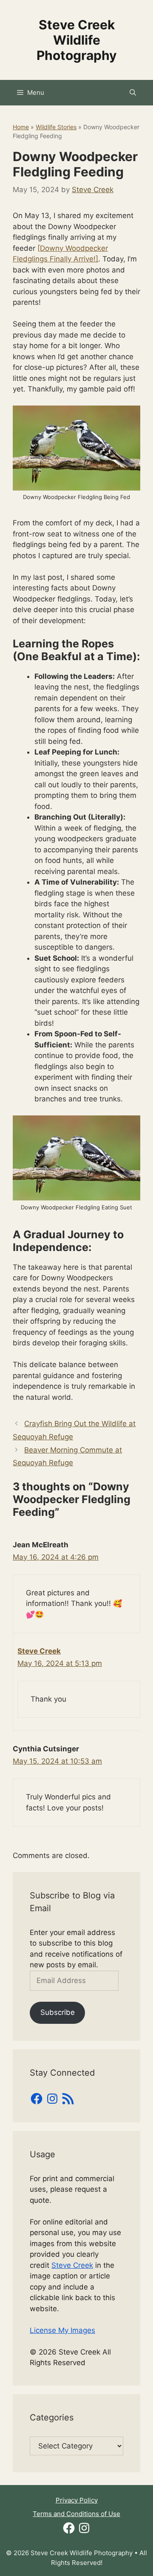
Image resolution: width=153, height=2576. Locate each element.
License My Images (62, 2330)
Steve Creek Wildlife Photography (77, 40)
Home (21, 127)
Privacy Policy (77, 2500)
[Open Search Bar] (133, 93)
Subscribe (58, 2012)
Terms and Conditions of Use (76, 2514)
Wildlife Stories (56, 127)
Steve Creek (39, 1651)
